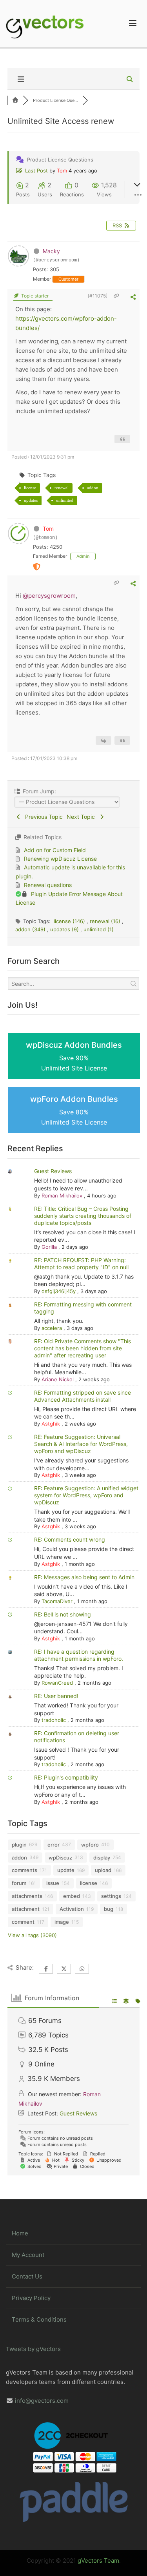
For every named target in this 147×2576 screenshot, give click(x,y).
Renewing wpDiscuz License (60, 859)
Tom (62, 171)
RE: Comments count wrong (70, 1539)
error (54, 1845)
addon (93, 488)
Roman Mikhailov (62, 1195)
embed (72, 1896)
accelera (52, 1328)
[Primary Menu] (133, 24)
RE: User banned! (56, 1696)
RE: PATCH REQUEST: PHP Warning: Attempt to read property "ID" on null (81, 1264)
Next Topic (82, 817)
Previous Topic (42, 817)
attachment (26, 1909)
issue (53, 1883)
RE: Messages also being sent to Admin (84, 1577)
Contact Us (27, 2276)
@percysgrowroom (49, 596)
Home (20, 2233)
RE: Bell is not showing (63, 1614)
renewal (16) (106, 921)
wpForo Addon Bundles (74, 1110)
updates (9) (65, 929)
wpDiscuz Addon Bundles (74, 1056)
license (30, 488)
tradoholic (54, 1720)
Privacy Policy (31, 2298)
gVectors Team (98, 2561)
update (66, 1870)
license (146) (70, 921)
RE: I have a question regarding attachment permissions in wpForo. (79, 1655)
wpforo (90, 1845)
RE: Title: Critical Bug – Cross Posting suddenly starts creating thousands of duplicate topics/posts (83, 1216)
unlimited (65, 500)
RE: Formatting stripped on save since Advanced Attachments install (83, 1396)
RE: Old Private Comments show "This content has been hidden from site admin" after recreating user (83, 1348)
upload (103, 1870)
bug (109, 1909)
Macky (51, 251)
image (62, 1922)
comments (24, 1870)
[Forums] (15, 100)
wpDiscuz (60, 1858)
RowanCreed (57, 1683)
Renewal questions (48, 885)
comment (23, 1922)
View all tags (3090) (32, 1935)
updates (31, 500)
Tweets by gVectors (33, 2349)
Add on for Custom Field (55, 850)
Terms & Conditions (39, 2319)
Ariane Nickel (58, 1379)
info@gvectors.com (42, 2401)
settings (111, 1896)
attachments (27, 1896)
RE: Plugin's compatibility (66, 1777)
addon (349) (31, 929)
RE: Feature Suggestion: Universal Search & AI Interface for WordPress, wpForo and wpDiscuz (81, 1444)
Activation (72, 1909)
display (102, 1858)
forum (19, 1883)
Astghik (51, 1424)
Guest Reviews (53, 1171)
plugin (19, 1845)
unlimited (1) (99, 929)
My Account (28, 2255)
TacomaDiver (57, 1601)
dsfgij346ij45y (59, 1291)
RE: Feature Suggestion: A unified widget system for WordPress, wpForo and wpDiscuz (86, 1495)
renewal (62, 488)
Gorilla (49, 1247)
